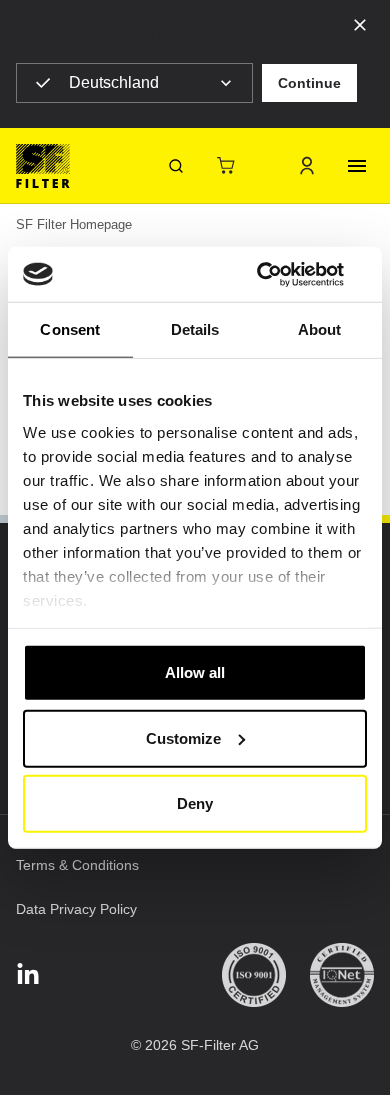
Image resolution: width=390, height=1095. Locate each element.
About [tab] (320, 329)
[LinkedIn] (28, 975)
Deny (195, 803)
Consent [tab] (70, 329)
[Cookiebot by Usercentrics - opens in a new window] (280, 274)
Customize (183, 737)
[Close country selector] (360, 24)
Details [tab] (195, 329)
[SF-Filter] (43, 166)
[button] (309, 83)
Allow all (195, 672)
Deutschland (114, 82)
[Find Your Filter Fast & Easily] (176, 166)
